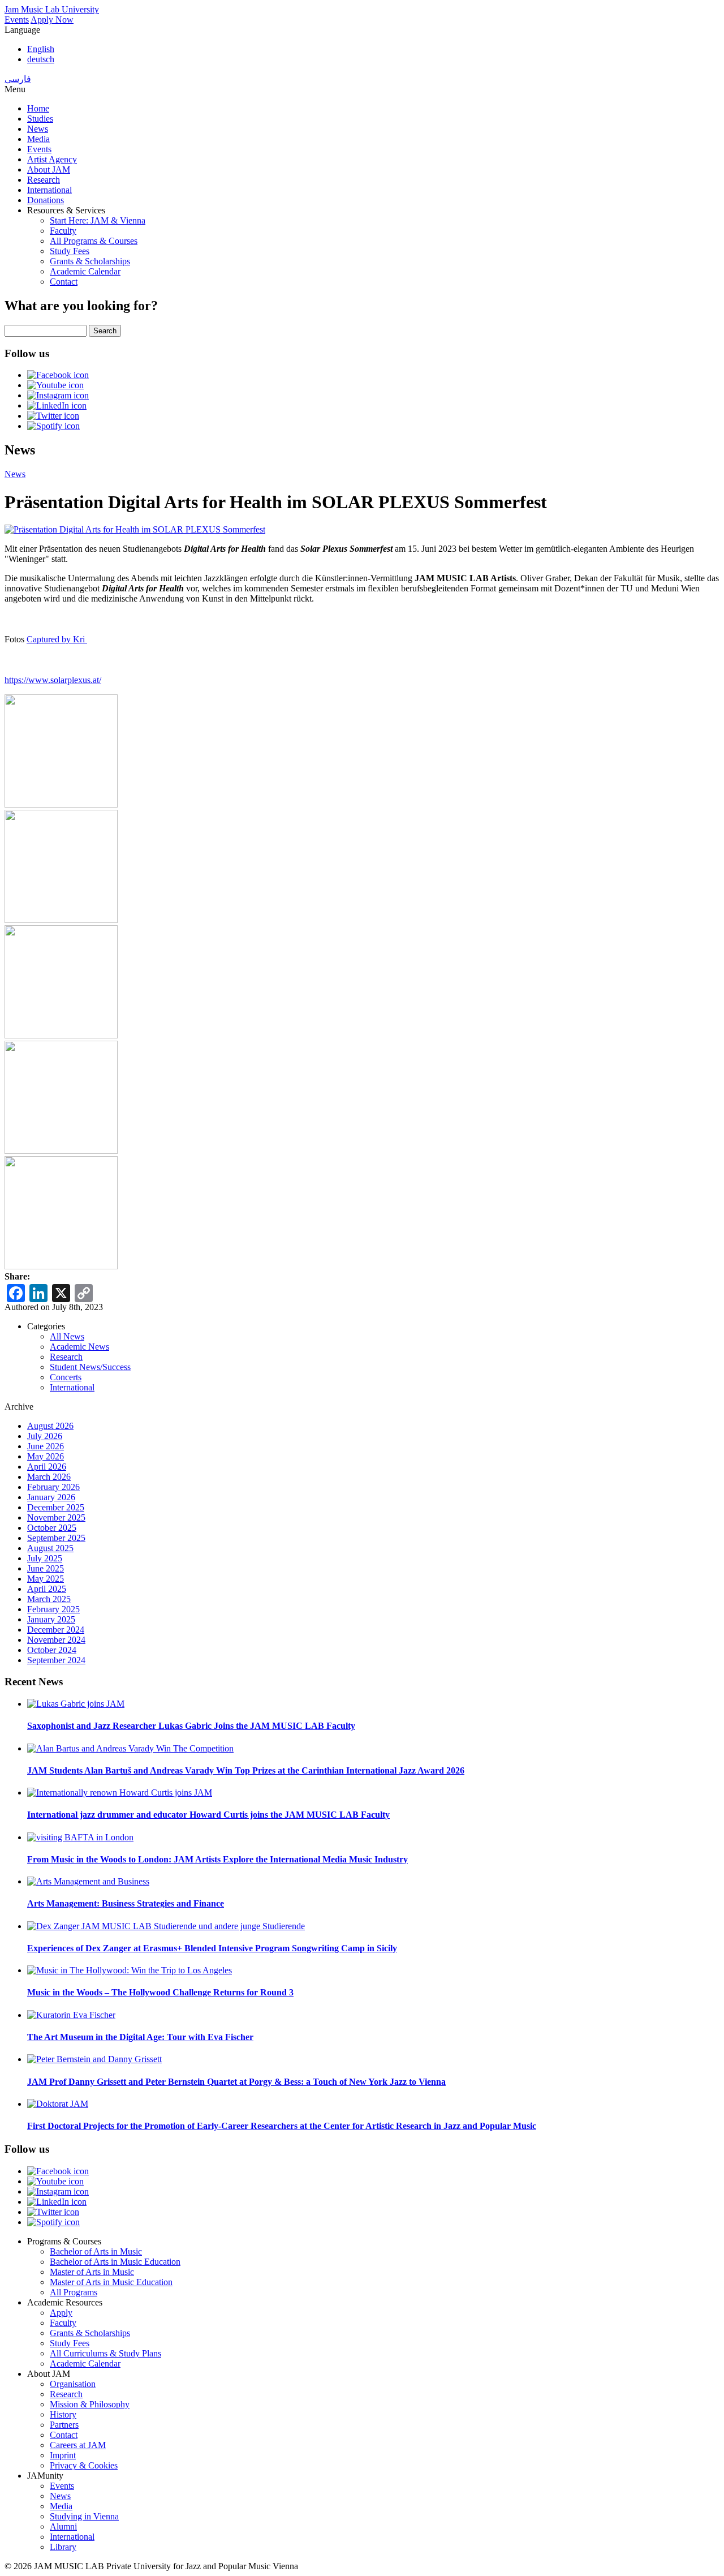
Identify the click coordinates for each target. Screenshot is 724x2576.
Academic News (79, 1347)
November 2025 (56, 1517)
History (63, 2414)
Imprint (63, 2455)
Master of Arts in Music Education (111, 2282)
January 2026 (51, 1497)
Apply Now (52, 20)
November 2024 (56, 1640)
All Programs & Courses (94, 241)
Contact (64, 282)
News (38, 129)
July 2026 (45, 1436)
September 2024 (56, 1660)
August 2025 (50, 1548)
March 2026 (49, 1477)
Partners (64, 2425)
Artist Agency (52, 159)
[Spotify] (53, 426)
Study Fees (70, 251)
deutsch (41, 59)
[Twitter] (53, 416)
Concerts (66, 1377)
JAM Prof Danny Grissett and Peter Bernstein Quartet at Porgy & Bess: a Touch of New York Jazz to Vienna (236, 2082)
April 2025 (47, 1589)
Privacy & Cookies (84, 2465)
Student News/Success (90, 1367)
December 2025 (56, 1507)
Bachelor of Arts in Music (96, 2251)
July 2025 (45, 1558)
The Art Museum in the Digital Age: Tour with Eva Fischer (140, 2037)
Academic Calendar (85, 271)
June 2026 (46, 1446)
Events (17, 20)
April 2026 (47, 1467)
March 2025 (49, 1599)
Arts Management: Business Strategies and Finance (126, 1903)
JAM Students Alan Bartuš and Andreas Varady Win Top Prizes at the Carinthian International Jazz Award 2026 (246, 1770)
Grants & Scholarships (90, 261)
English (41, 49)
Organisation (73, 2384)
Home (38, 108)
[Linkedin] (57, 405)
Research (44, 180)
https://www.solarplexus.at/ (53, 680)
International (49, 190)
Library (63, 2547)
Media (38, 139)
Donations (46, 200)
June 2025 (46, 1568)
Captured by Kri (57, 639)
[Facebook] (58, 375)
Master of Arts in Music (92, 2272)
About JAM (49, 169)
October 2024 (52, 1650)
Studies (40, 119)
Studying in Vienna (84, 2516)
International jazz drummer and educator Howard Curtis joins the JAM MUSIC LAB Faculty (208, 1815)
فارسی (18, 79)
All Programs (74, 2292)
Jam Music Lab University (52, 9)
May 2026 (46, 1456)
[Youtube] (55, 385)
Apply (61, 2313)
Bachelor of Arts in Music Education (115, 2262)
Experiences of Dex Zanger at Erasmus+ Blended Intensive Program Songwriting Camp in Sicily (212, 1948)
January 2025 (51, 1619)
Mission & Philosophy (90, 2404)
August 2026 (50, 1426)
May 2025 (46, 1579)
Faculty (63, 231)
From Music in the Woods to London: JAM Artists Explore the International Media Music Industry (217, 1859)
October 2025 (52, 1528)
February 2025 (53, 1609)
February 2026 (53, 1487)
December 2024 (56, 1630)
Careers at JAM (78, 2445)
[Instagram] (58, 395)
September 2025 (56, 1538)
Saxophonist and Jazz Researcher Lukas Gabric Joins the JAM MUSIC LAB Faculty (191, 1726)
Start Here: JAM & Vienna (98, 220)
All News (67, 1336)
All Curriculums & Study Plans (105, 2353)
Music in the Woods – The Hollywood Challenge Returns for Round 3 (160, 1992)
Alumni (63, 2526)
